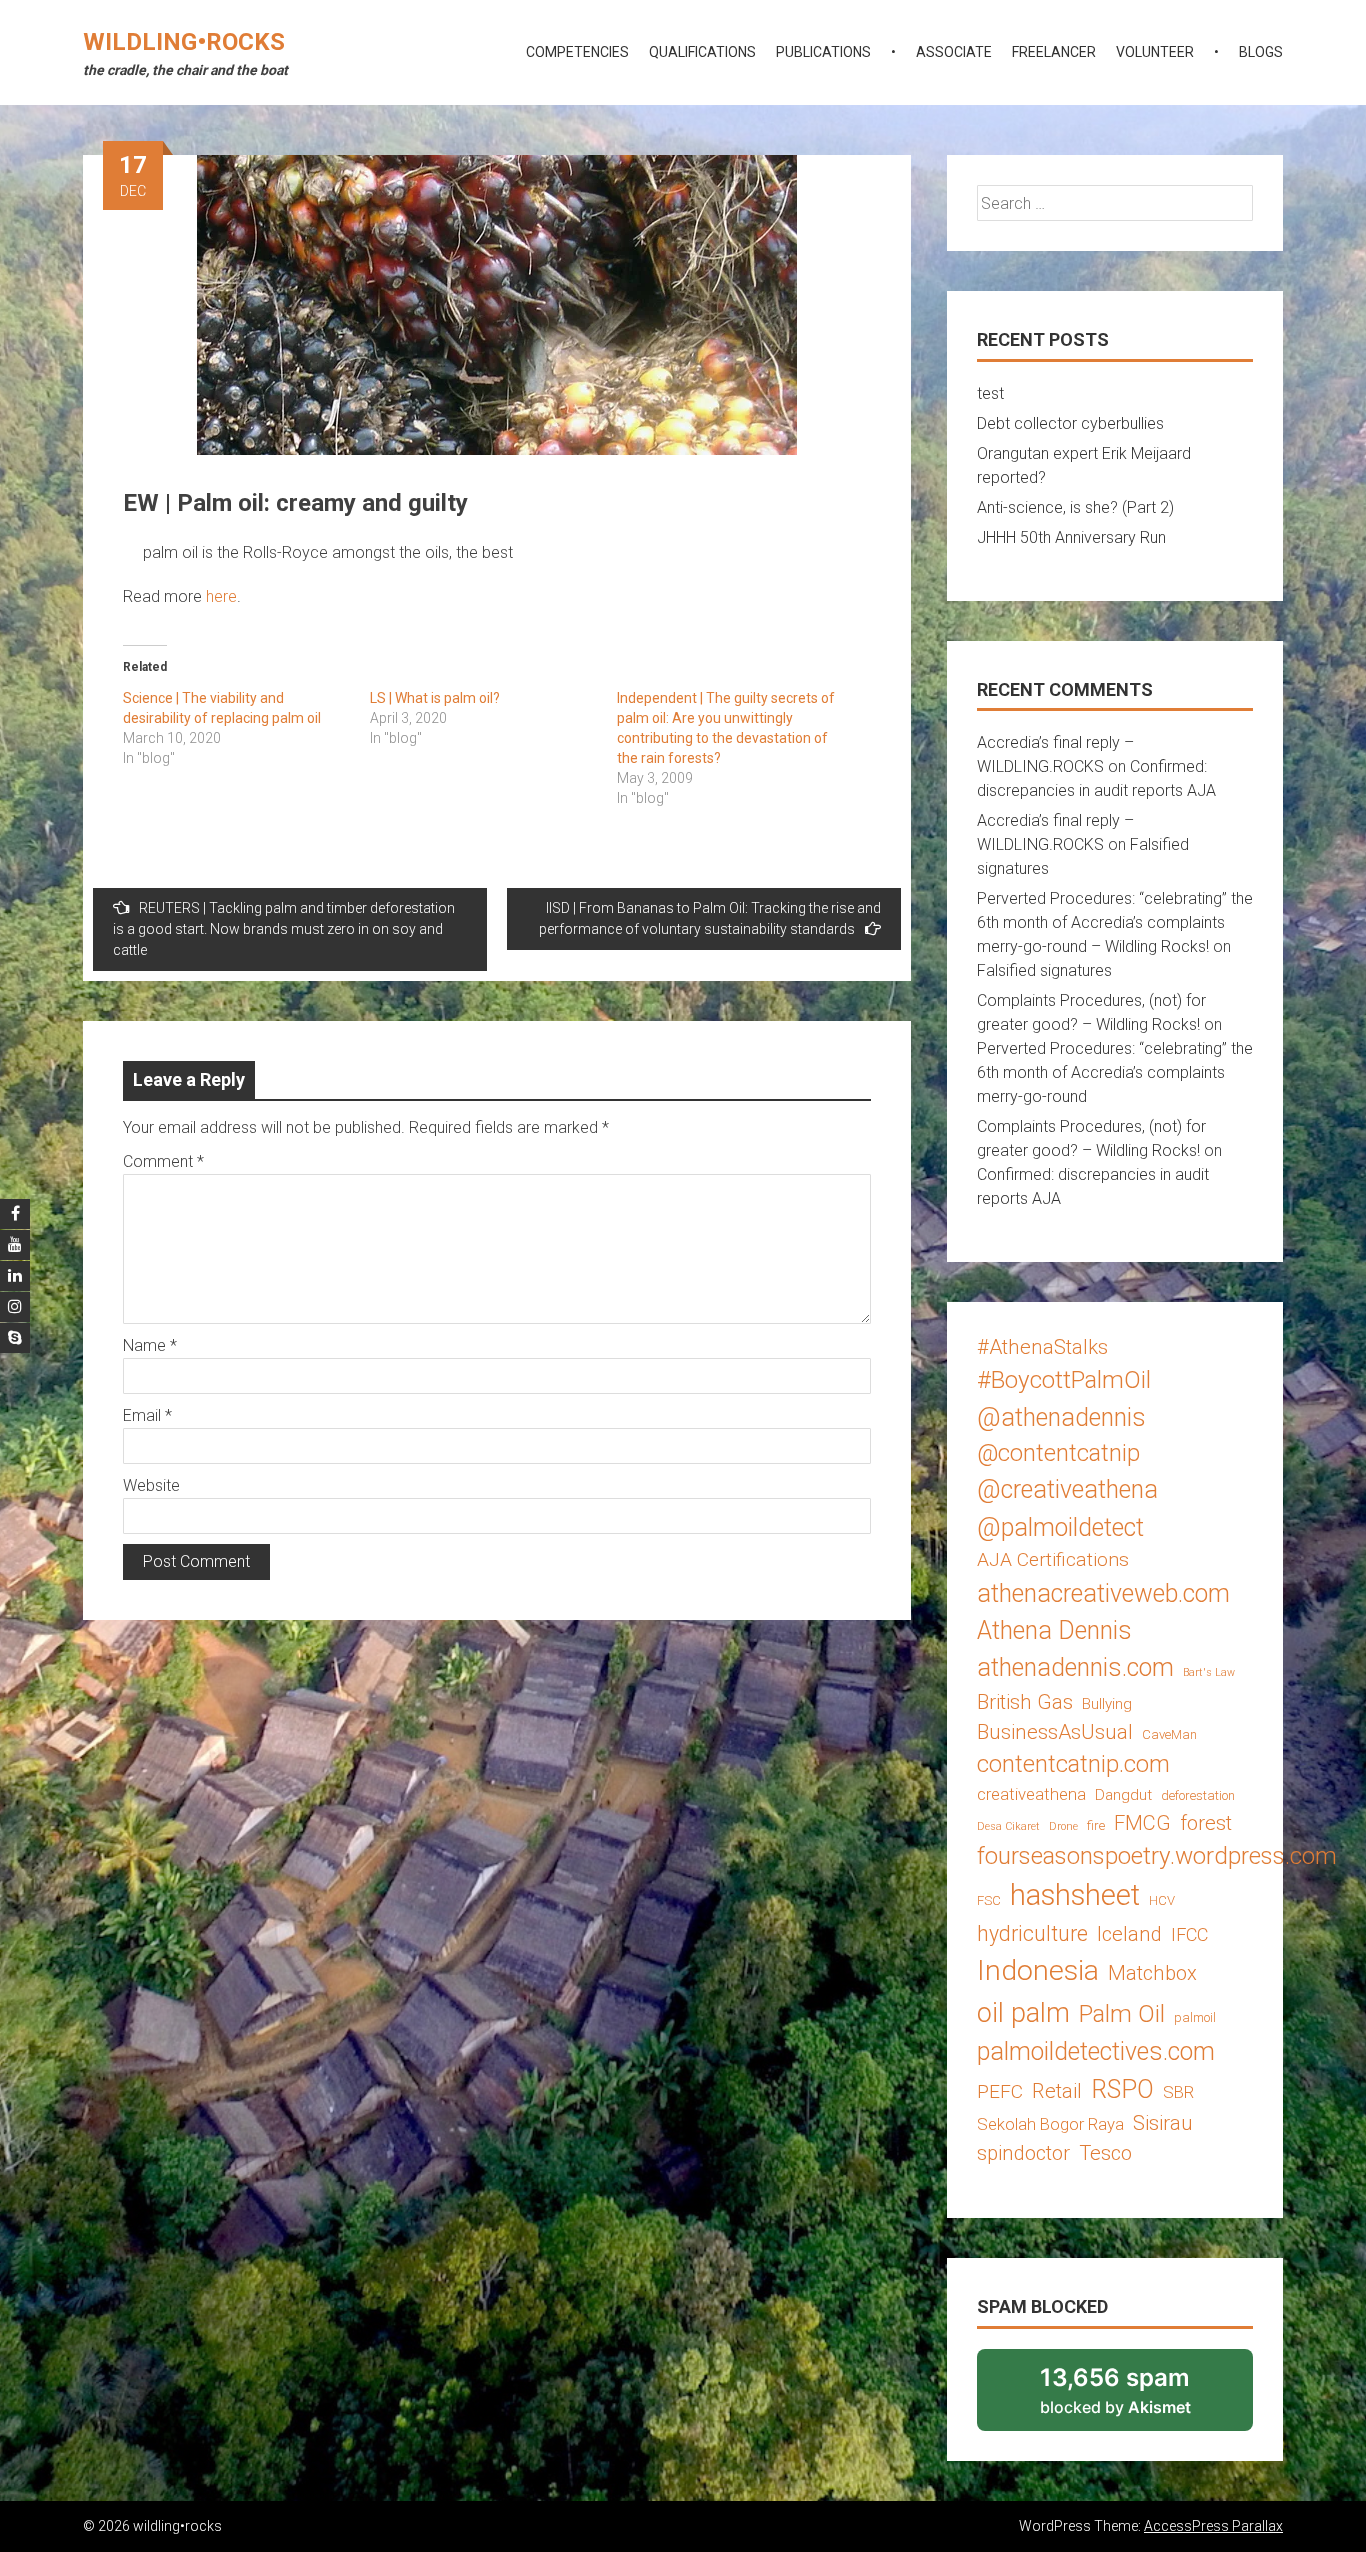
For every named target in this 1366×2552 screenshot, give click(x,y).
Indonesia (1038, 1970)
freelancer (1054, 52)
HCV (1162, 1900)
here (221, 596)
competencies (577, 52)
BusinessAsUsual (1055, 1732)
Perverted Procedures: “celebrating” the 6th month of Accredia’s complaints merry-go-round (1115, 1072)
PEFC (1000, 2091)
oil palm (1023, 2013)
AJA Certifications (1053, 1559)
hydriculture (1032, 1933)
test (990, 393)
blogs (1261, 52)
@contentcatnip (1058, 1453)
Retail (1057, 2091)
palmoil (1195, 2017)
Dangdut (1123, 1795)
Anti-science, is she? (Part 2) (1075, 507)
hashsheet (1075, 1895)
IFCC (1189, 1934)
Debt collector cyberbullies (1070, 423)
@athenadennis (1061, 1417)
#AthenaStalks (1042, 1347)
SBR (1178, 2092)
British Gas (1025, 1702)
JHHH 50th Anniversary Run (1071, 537)
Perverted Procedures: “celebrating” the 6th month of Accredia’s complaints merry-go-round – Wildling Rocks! (1115, 922)
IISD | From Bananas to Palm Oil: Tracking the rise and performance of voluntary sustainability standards (710, 918)
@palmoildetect (1060, 1527)
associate (954, 52)
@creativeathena (1067, 1489)
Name (150, 1345)
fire (1096, 1825)
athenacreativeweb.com (1103, 1593)
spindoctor (1023, 2153)
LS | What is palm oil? (435, 698)
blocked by (1142, 2397)
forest (1206, 1823)
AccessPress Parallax (1213, 2526)
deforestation (1198, 1795)
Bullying (1107, 1704)
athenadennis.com (1075, 1667)
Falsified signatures (1044, 970)
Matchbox (1152, 1973)
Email (147, 1415)
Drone (1063, 1826)
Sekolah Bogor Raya (1050, 2124)
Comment (163, 1161)
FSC (989, 1900)
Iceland (1129, 1934)
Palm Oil (1122, 2013)
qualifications (702, 52)
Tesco (1105, 2153)
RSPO (1122, 2089)
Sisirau (1163, 2123)
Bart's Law (1209, 1672)
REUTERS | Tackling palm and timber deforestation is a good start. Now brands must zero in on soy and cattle (284, 929)
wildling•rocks (184, 42)
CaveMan (1169, 1734)
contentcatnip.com (1073, 1764)
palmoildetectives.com (1096, 2051)
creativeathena (1031, 1794)
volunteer (1155, 52)
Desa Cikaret (1008, 1826)
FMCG (1142, 1823)
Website (151, 1485)
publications (823, 52)
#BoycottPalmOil (1064, 1379)
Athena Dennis (1054, 1630)
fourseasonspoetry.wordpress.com (1157, 1855)
